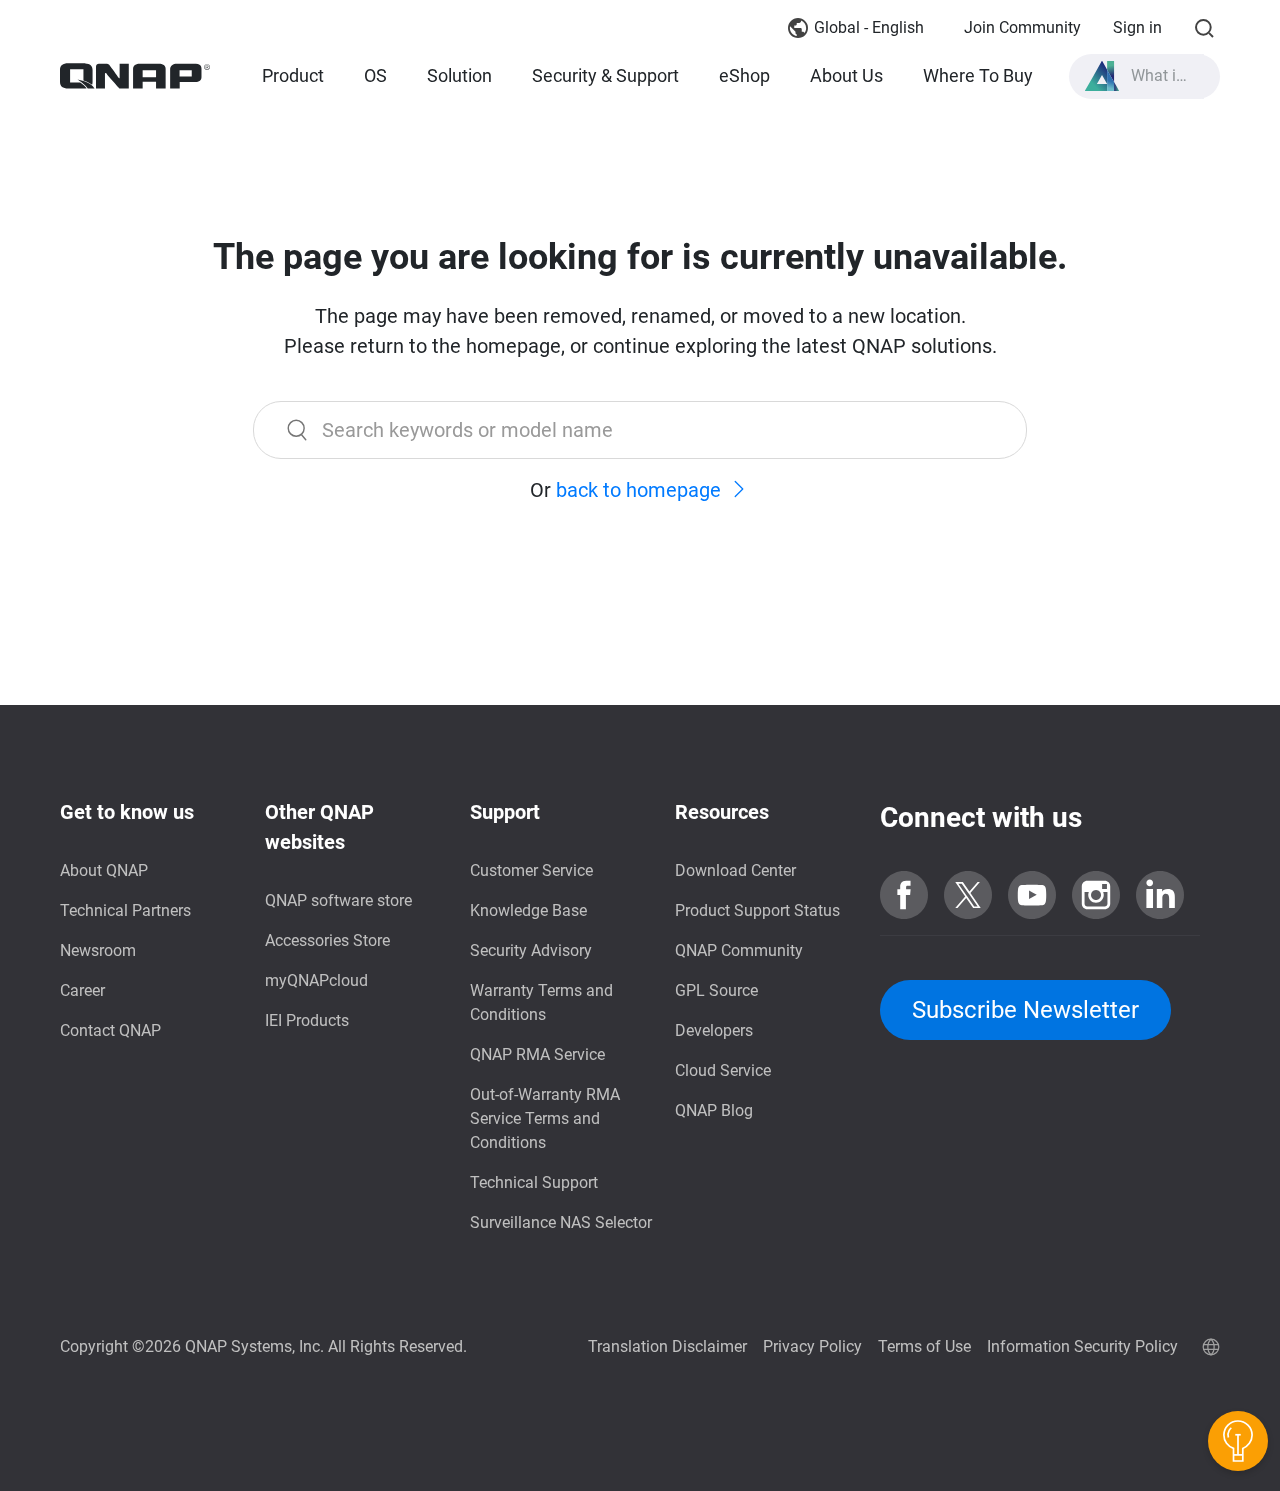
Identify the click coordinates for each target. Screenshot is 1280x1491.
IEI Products (307, 1020)
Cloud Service (723, 1070)
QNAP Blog (714, 1110)
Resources (722, 812)
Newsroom (98, 950)
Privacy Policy (812, 1346)
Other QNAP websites (319, 827)
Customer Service (531, 870)
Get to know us (127, 812)
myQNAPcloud (316, 980)
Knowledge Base (528, 910)
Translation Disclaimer (667, 1346)
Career (82, 990)
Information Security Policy (1082, 1346)
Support (505, 812)
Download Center (735, 870)
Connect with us (981, 817)
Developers (714, 1030)
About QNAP (104, 870)
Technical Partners (125, 910)
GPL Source (716, 990)
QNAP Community (739, 950)
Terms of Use (924, 1346)
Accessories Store (327, 940)
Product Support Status (757, 910)
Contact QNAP (110, 1030)
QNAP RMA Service (537, 1054)
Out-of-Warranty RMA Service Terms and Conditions (545, 1118)
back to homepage (638, 490)
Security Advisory (531, 950)
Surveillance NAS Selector (561, 1222)
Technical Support (534, 1182)
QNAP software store (338, 900)
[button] (1145, 76)
